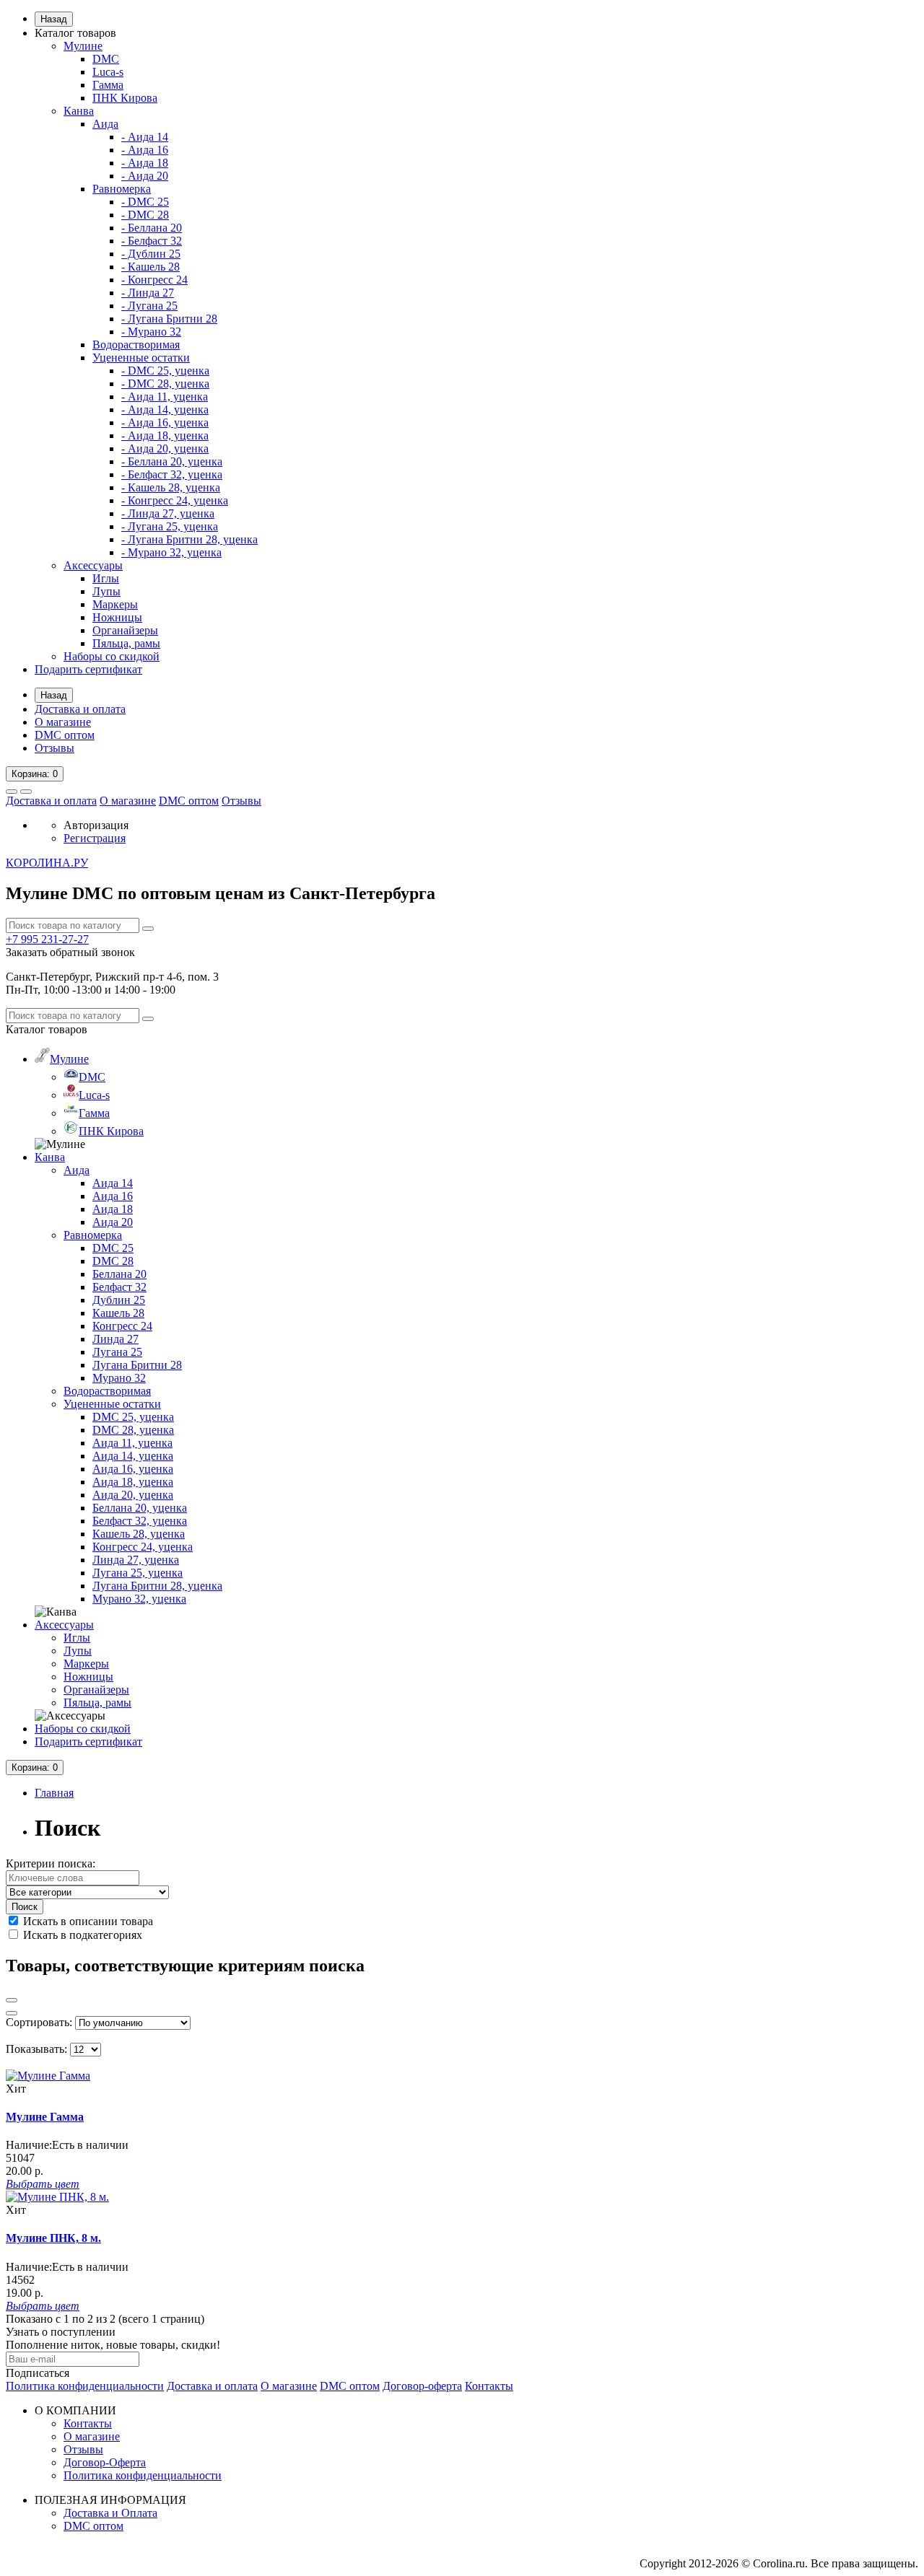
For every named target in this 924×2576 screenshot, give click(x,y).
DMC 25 (113, 1248)
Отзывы (55, 748)
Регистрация (95, 838)
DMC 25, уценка (133, 1417)
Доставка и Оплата (110, 2513)
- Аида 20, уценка (165, 448)
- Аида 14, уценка (165, 409)
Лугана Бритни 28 (137, 1365)
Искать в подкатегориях (81, 1935)
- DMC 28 (145, 215)
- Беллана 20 (152, 228)
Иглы (106, 578)
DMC (106, 59)
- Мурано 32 (151, 332)
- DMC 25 (145, 202)
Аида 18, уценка (133, 1482)
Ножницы (117, 617)
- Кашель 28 (151, 267)
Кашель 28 (118, 1313)
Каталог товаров (75, 33)
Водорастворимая (136, 345)
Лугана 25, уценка (138, 1573)
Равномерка (122, 189)
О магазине (63, 722)
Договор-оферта (422, 2386)
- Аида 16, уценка (165, 422)
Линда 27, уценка (136, 1560)
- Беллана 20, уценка (172, 461)
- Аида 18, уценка (165, 435)
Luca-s (108, 72)
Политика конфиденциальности (85, 2386)
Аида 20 (113, 1222)
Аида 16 (113, 1196)
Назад (54, 19)
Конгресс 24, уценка (143, 1547)
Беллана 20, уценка (140, 1508)
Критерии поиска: (51, 1863)
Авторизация (96, 825)
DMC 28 (113, 1261)
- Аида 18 (145, 163)
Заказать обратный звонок (70, 952)
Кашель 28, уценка (139, 1534)
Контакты (489, 2386)
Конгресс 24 (122, 1326)
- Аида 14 (145, 137)
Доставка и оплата (80, 709)
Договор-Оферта (105, 2462)
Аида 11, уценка (132, 1443)
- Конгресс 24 (154, 280)
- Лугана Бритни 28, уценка (189, 539)
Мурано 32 (119, 1378)
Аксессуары (93, 565)
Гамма (108, 85)
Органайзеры (125, 630)
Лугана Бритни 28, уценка (157, 1586)
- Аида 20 (145, 176)
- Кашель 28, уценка (171, 487)
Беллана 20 (119, 1274)
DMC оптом (65, 735)
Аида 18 (113, 1209)
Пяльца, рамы (126, 643)
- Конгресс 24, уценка (175, 500)
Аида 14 (113, 1183)
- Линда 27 (148, 293)
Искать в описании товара (87, 1921)
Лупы (106, 591)
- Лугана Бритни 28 (169, 319)
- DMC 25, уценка (165, 371)
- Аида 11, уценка (165, 397)
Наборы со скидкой (112, 656)
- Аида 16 (145, 150)
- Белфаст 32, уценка (172, 474)
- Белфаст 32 (152, 241)
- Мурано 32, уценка (171, 552)
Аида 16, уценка (133, 1469)
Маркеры (115, 604)
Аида (105, 124)
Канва (79, 111)
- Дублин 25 (151, 254)
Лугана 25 (117, 1352)
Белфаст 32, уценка (140, 1521)
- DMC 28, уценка (165, 384)
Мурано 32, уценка (139, 1599)
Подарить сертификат (88, 669)
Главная (54, 1793)
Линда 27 (115, 1339)
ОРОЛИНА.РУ (47, 863)
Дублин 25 (119, 1300)
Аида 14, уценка (133, 1456)
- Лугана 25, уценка (170, 526)
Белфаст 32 (119, 1287)
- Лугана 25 (149, 306)
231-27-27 (47, 939)
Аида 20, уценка (133, 1495)
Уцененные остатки (141, 358)
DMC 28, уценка (133, 1430)
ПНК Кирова (125, 98)
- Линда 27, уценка (168, 513)
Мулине (83, 46)
